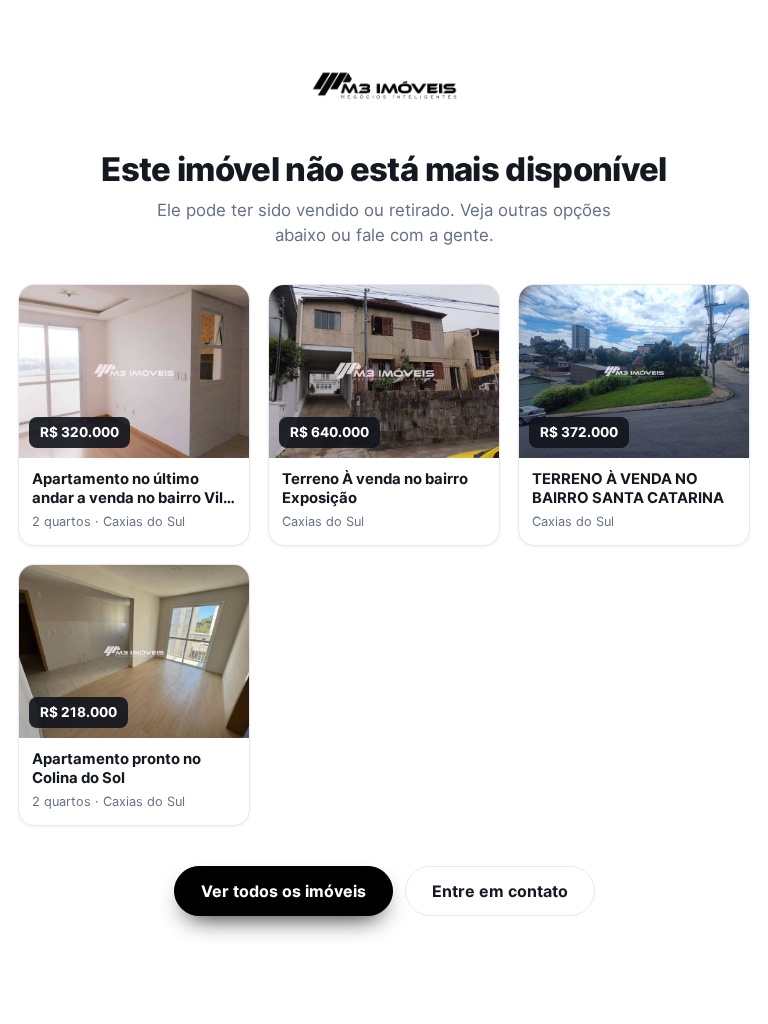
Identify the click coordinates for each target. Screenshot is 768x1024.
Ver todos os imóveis (283, 891)
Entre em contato (500, 891)
